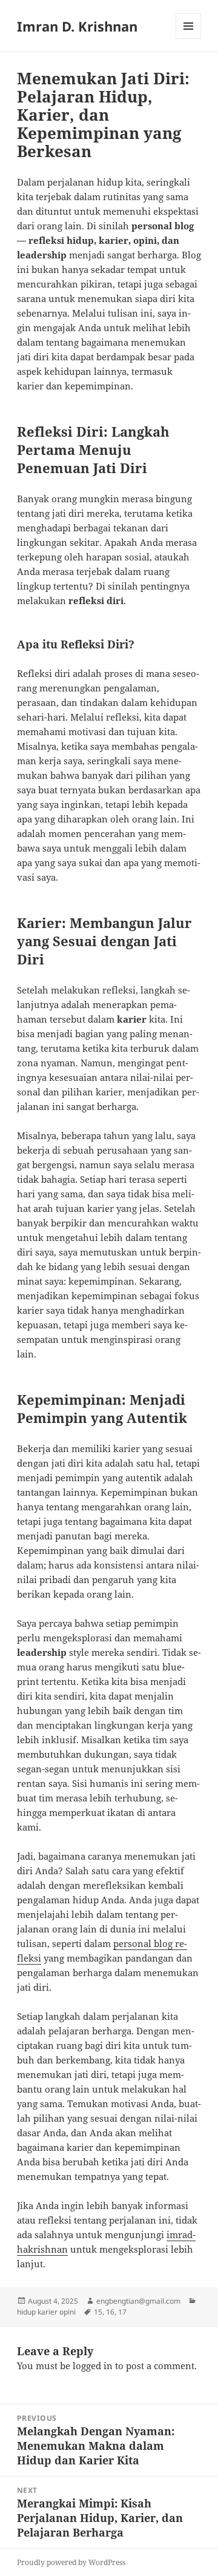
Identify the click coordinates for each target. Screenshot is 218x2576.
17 (122, 2312)
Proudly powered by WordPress (71, 2562)
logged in (93, 2366)
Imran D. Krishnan (77, 26)
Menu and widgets (189, 39)
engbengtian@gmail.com (138, 2301)
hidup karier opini (46, 2312)
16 (110, 2312)
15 (98, 2312)
